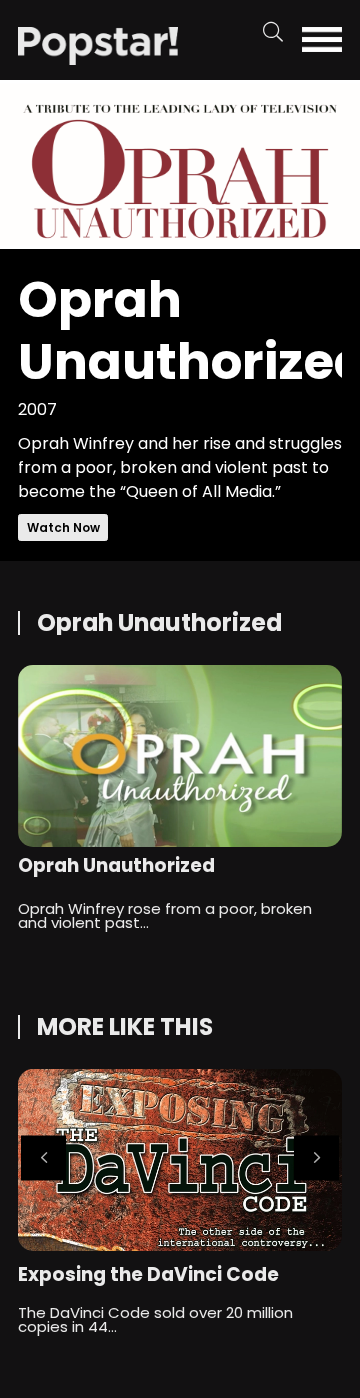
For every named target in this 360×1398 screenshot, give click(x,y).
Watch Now (63, 527)
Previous (43, 1158)
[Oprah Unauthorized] (98, 44)
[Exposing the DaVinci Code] (180, 1160)
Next (316, 1158)
